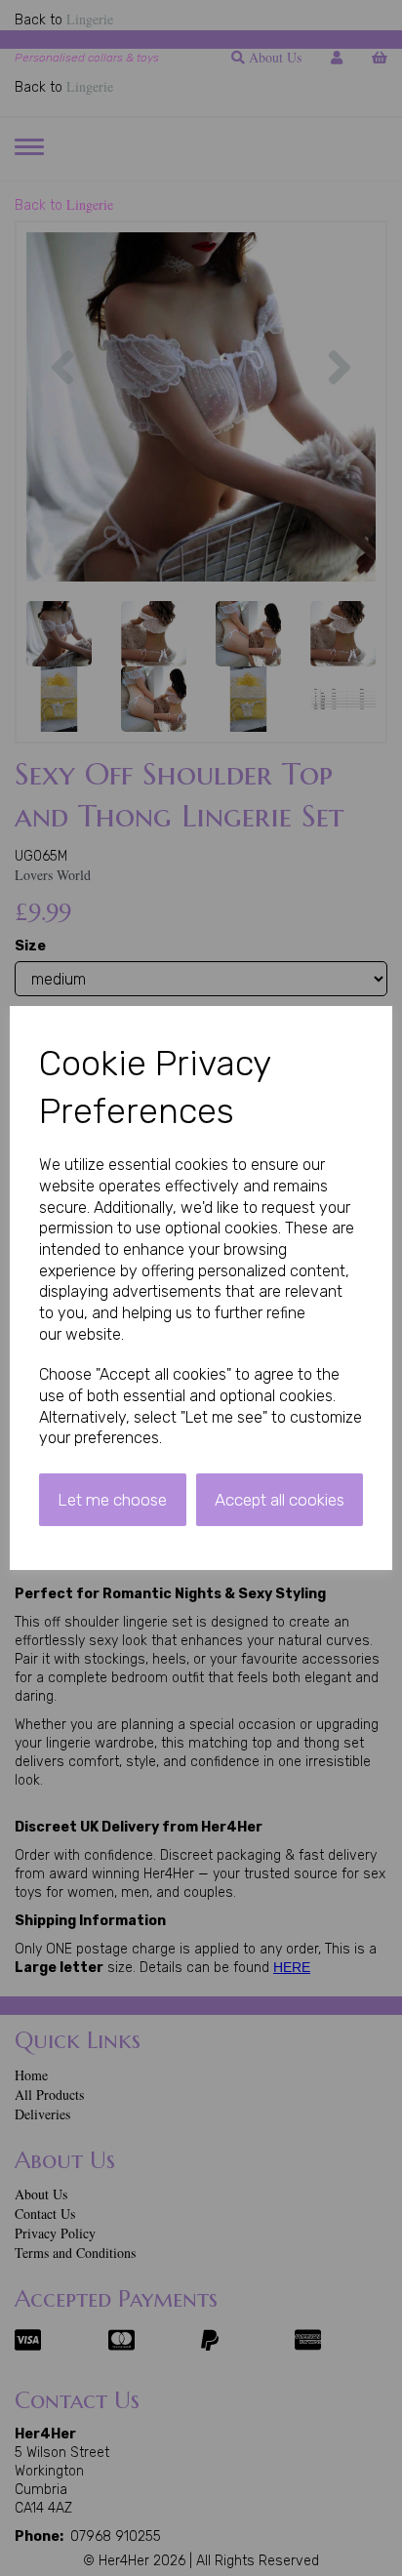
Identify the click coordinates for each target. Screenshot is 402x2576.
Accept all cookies (280, 1500)
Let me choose (112, 1500)
